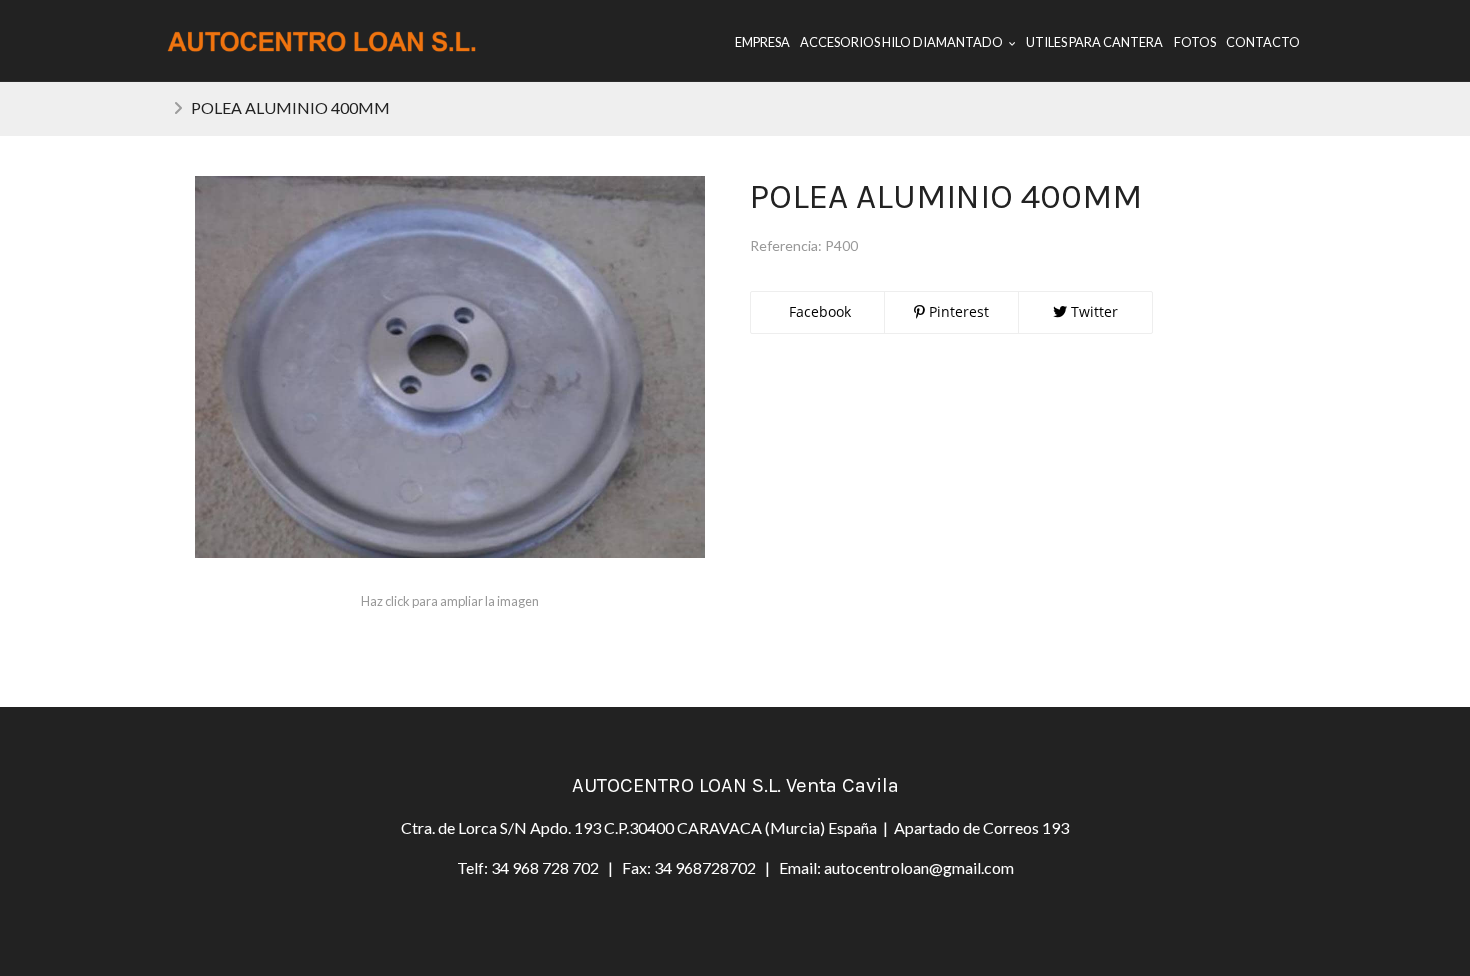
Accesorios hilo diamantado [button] (902, 42)
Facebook (818, 311)
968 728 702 (555, 867)
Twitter (1092, 311)
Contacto (1263, 42)
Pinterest (957, 311)
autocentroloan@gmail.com (919, 867)
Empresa (762, 42)
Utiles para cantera (1094, 42)
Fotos (1195, 42)
